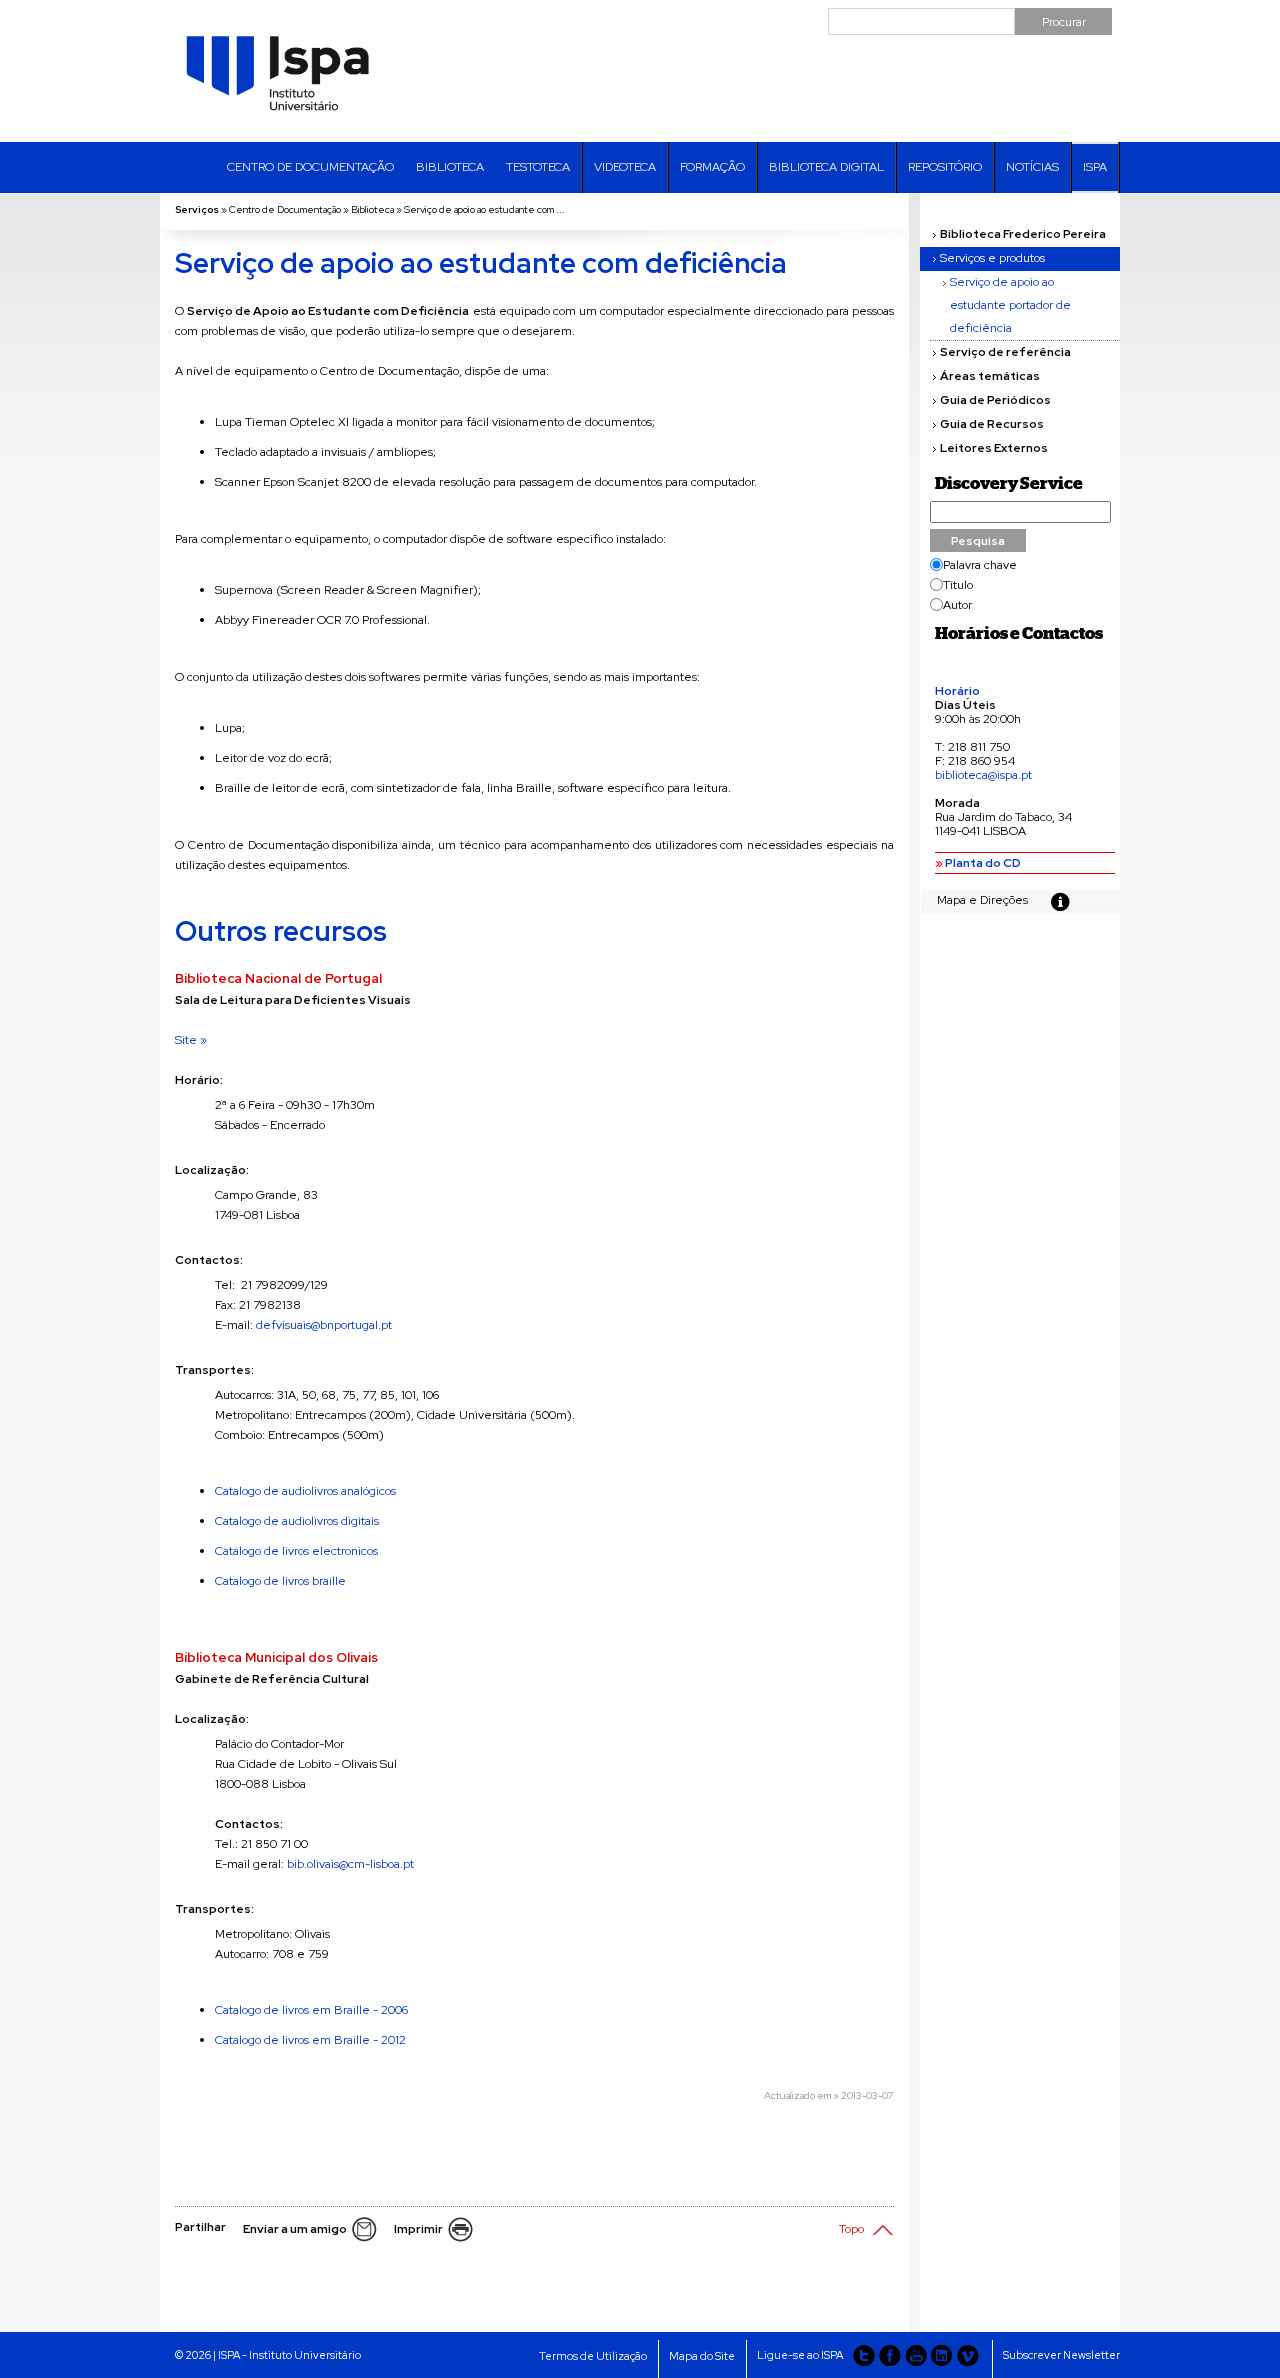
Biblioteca (450, 167)
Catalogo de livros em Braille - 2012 (310, 2040)
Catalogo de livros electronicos (296, 1551)
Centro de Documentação (310, 167)
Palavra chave (980, 565)
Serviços (197, 209)
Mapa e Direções (982, 900)
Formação (712, 167)
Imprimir (418, 2229)
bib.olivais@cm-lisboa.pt (350, 1864)
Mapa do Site (702, 2356)
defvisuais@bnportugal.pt (324, 1325)
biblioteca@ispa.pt (983, 775)
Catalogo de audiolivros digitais (297, 1521)
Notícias (1032, 167)
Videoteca (625, 167)
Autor (957, 605)
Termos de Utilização (593, 2356)
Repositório (945, 167)
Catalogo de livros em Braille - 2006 (311, 2010)
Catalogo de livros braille (280, 1581)
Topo (851, 2229)
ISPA (1095, 167)
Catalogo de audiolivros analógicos (305, 1491)
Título (958, 585)
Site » (191, 1040)
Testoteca (538, 167)
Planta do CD (983, 863)
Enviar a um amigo (295, 2229)
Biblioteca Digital (826, 167)
